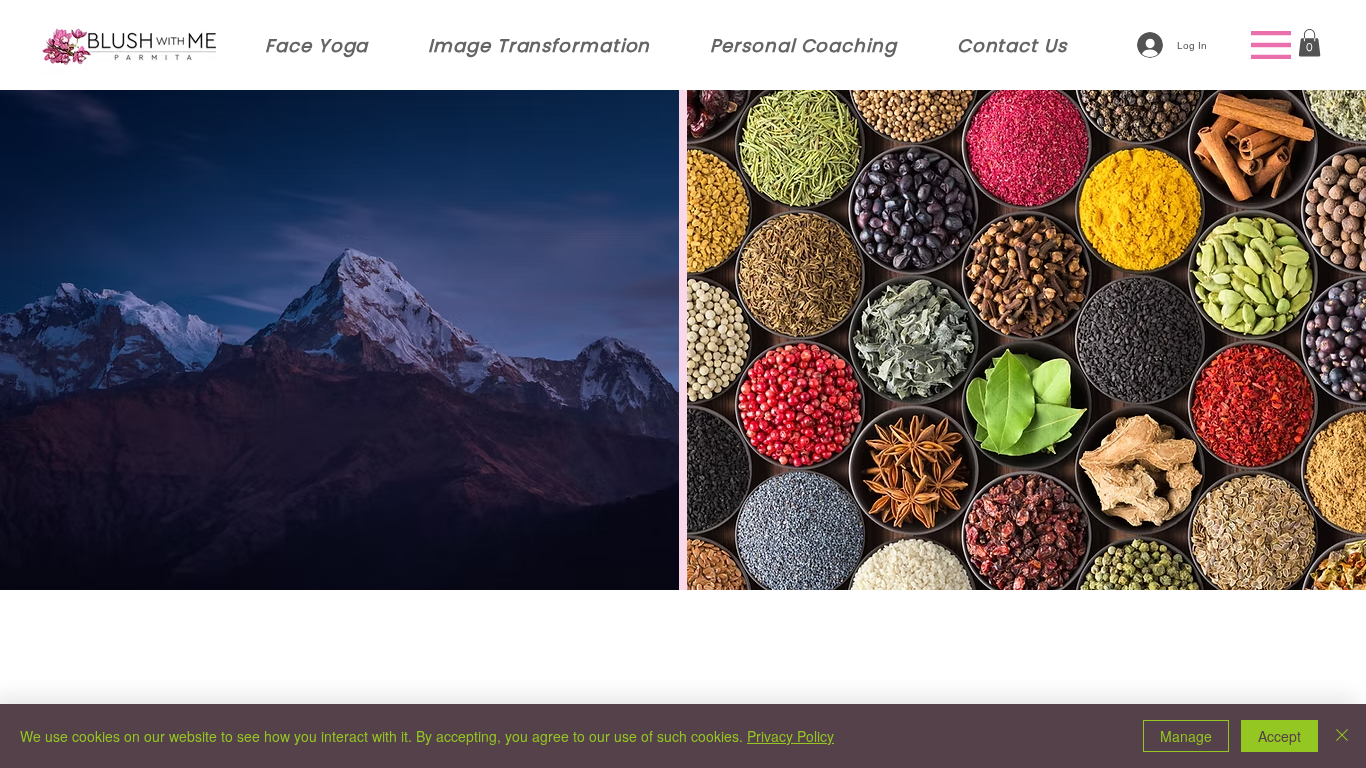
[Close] (1342, 736)
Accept (1279, 736)
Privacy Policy (790, 736)
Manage (1186, 736)
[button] (1309, 42)
